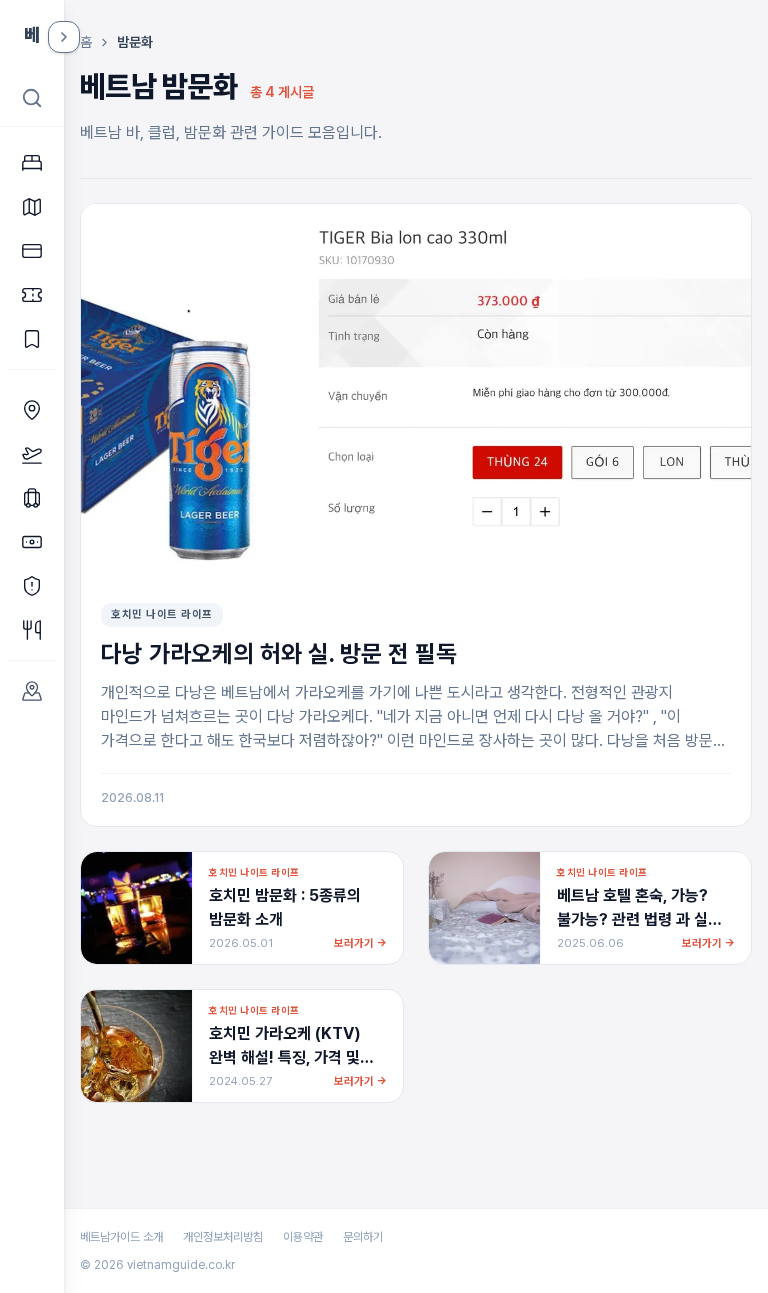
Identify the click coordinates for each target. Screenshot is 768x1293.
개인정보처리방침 (223, 1237)
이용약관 (303, 1237)
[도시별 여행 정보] (32, 691)
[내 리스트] (32, 339)
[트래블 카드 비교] (32, 251)
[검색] (32, 98)
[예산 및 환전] (32, 542)
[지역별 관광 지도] (32, 207)
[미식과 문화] (32, 630)
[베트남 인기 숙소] (32, 163)
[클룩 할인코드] (32, 295)
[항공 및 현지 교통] (32, 454)
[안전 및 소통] (32, 586)
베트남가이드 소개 (121, 1237)
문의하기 (363, 1237)
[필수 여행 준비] (32, 498)
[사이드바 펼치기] (64, 37)
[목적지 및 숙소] (32, 410)
